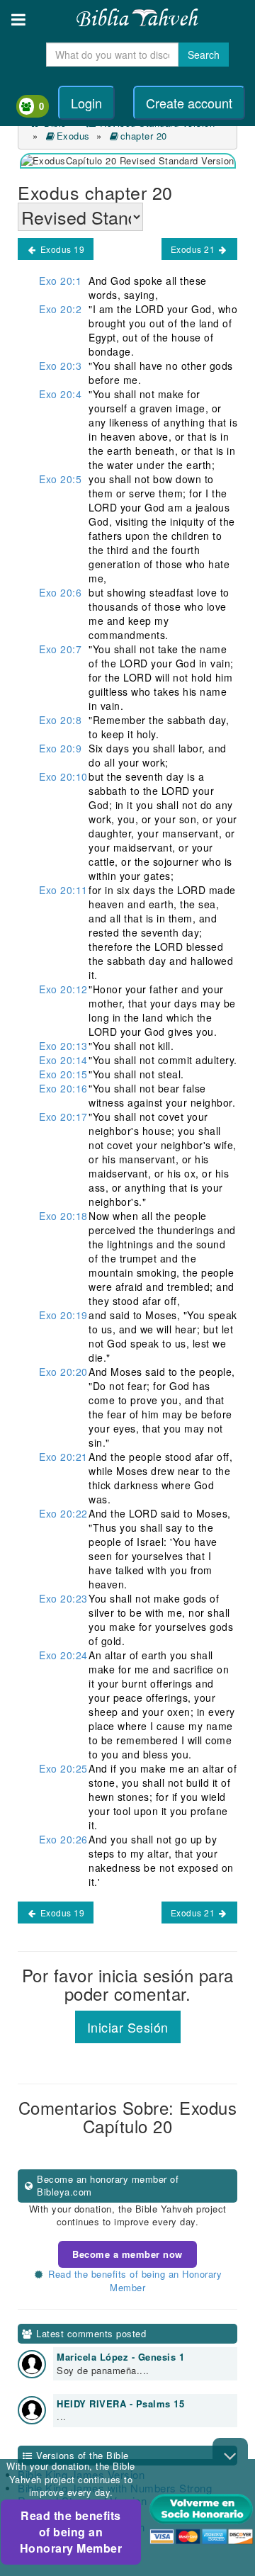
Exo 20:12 (63, 989)
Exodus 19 (61, 249)
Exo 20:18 (63, 1216)
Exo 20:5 (60, 479)
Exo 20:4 (60, 394)
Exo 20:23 (63, 1598)
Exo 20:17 (63, 1117)
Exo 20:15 (63, 1074)
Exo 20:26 (63, 1839)
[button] (18, 19)
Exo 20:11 (63, 890)
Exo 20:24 (63, 1655)
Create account (189, 103)
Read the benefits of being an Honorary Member (71, 2532)
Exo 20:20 (63, 1372)
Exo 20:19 (63, 1315)
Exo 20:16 (63, 1088)
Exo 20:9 (60, 748)
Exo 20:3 (60, 366)
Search (204, 55)
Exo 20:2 (60, 309)
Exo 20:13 (63, 1046)
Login (86, 103)
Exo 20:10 (63, 776)
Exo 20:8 (60, 720)
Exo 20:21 (63, 1457)
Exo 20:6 (60, 592)
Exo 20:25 (63, 1768)
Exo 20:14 (63, 1060)
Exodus (73, 136)
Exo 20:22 (63, 1513)
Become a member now (127, 2254)
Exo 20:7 (60, 649)
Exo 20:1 (60, 281)
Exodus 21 (194, 249)
